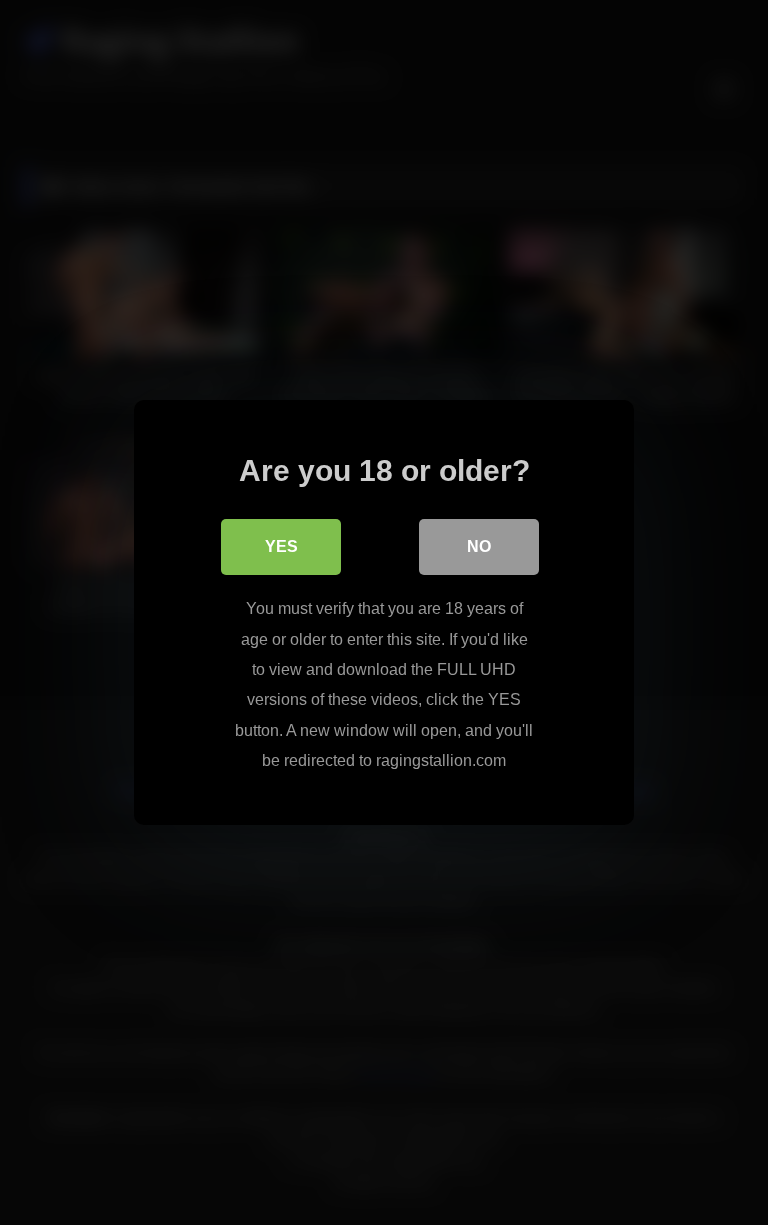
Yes (281, 546)
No (479, 546)
